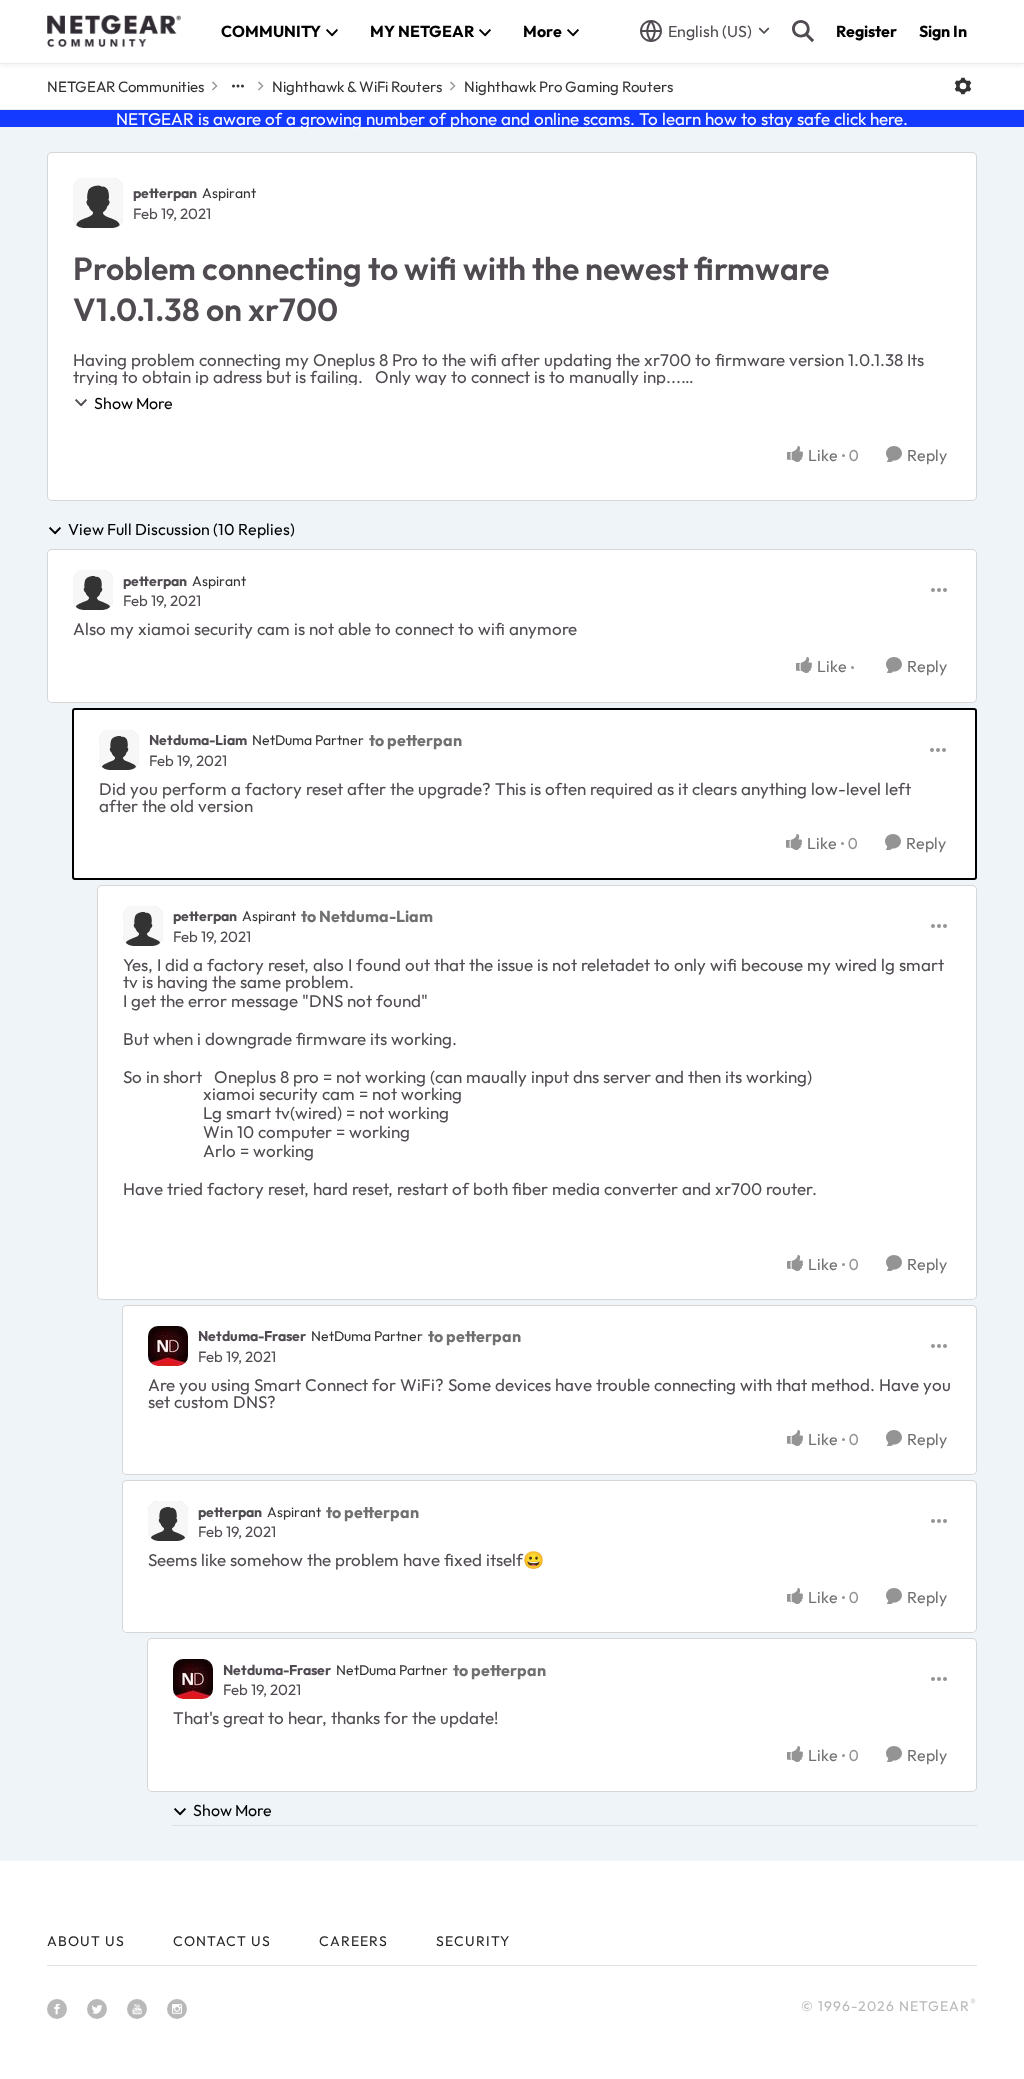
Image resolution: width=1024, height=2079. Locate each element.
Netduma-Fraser (252, 1336)
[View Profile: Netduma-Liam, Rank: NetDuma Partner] (119, 750)
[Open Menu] (963, 86)
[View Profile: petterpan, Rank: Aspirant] (98, 203)
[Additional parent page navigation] (238, 86)
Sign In (943, 31)
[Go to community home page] (114, 31)
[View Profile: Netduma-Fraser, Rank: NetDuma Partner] (168, 1346)
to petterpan (415, 740)
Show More (133, 403)
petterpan (165, 193)
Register (866, 31)
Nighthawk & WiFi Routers (357, 86)
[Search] (803, 31)
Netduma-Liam (198, 740)
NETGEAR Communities (125, 86)
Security (473, 1941)
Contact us (222, 1941)
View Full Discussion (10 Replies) (181, 530)
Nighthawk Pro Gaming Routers (568, 86)
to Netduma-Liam (367, 916)
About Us (86, 1941)
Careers (353, 1941)
